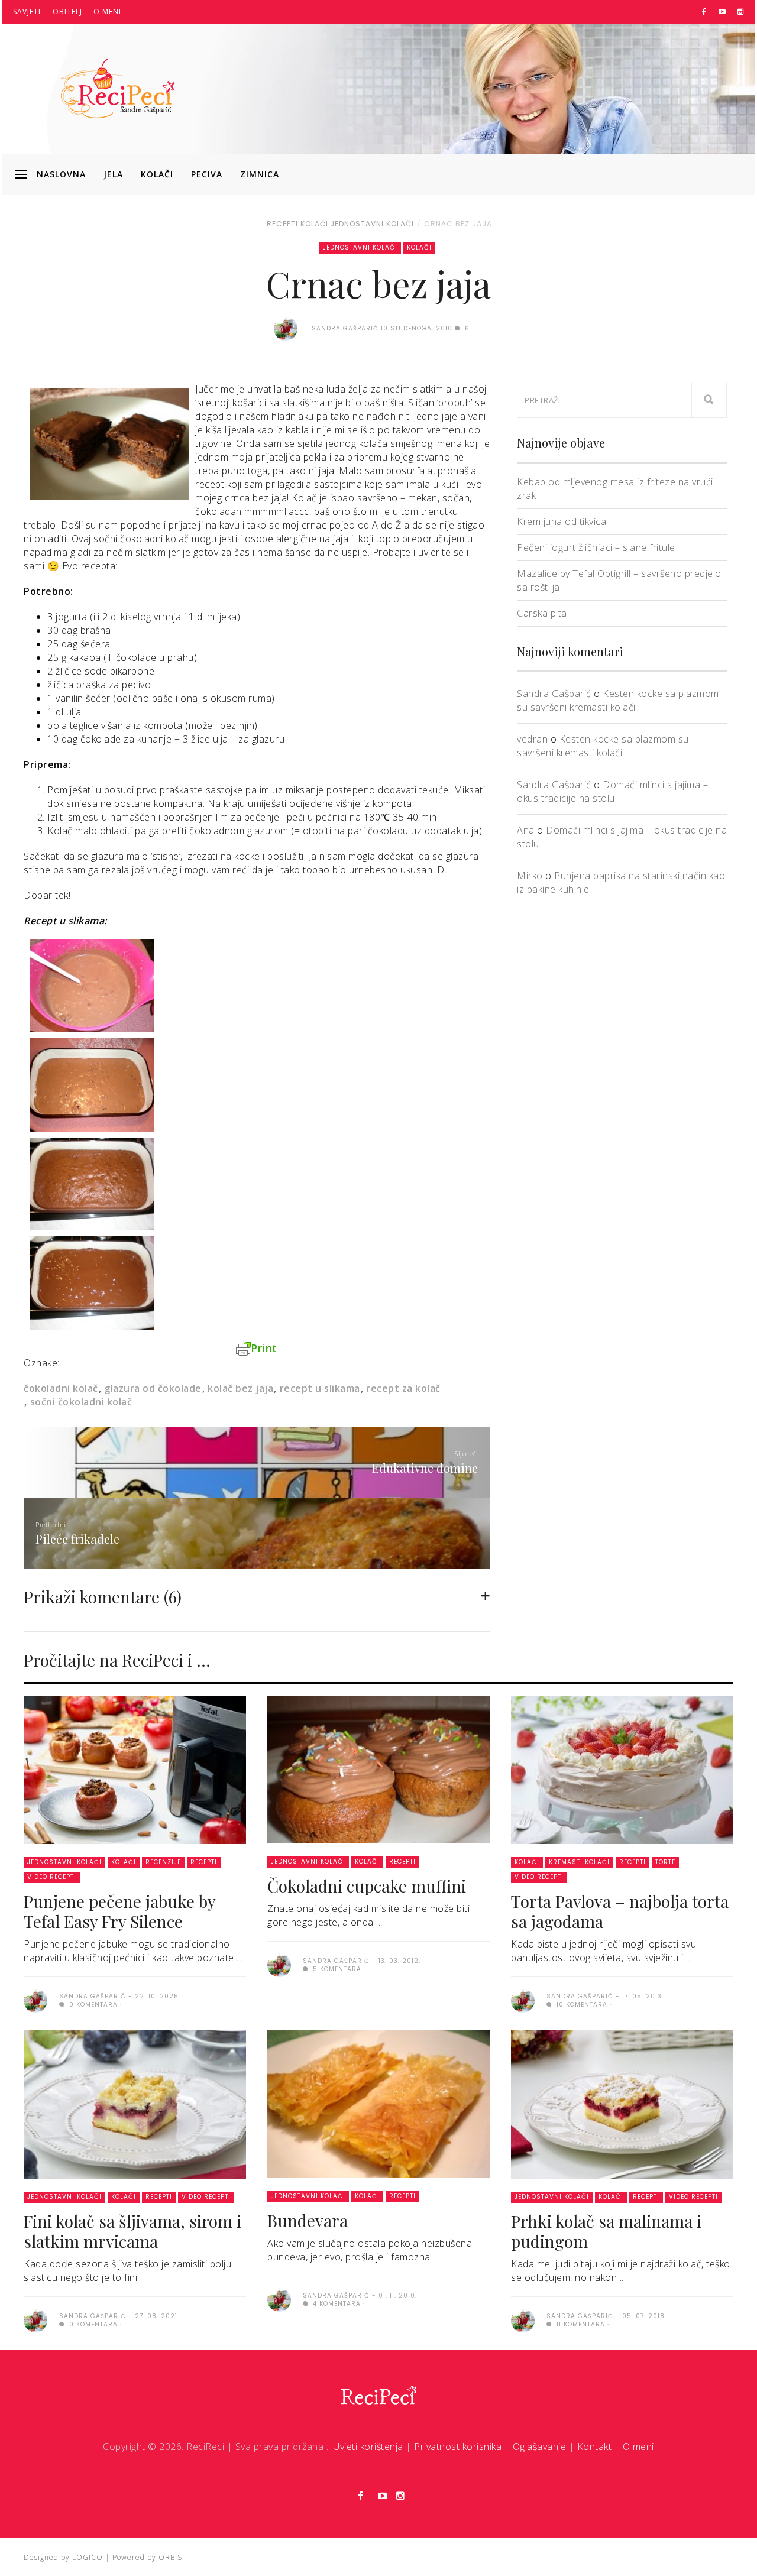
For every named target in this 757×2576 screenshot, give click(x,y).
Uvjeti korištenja (368, 2447)
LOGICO (88, 2557)
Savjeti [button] (27, 12)
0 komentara (92, 2005)
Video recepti (52, 1877)
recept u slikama (320, 1388)
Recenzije (163, 1862)
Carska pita (542, 613)
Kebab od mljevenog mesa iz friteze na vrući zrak (615, 489)
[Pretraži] (709, 400)
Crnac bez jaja (458, 224)
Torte (665, 1862)
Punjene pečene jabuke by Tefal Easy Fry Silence (119, 1911)
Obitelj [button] (67, 12)
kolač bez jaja (240, 1388)
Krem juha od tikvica (562, 521)
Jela (113, 174)
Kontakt (595, 2447)
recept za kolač (403, 1388)
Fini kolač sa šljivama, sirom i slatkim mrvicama (132, 2231)
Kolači (157, 174)
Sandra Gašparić (554, 694)
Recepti (282, 224)
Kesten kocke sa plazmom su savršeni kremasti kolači (618, 700)
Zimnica (260, 174)
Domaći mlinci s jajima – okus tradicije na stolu (612, 791)
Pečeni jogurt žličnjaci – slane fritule (596, 547)
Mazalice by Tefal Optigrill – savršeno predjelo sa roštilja (619, 580)
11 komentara (580, 2324)
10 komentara (581, 2005)
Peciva (207, 174)
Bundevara (308, 2220)
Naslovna (61, 174)
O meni (107, 12)
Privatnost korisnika (458, 2447)
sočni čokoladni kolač (81, 1402)
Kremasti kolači (579, 1862)
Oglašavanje (540, 2447)
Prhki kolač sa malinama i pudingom (606, 2231)
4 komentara (336, 2304)
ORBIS (170, 2557)
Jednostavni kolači (372, 224)
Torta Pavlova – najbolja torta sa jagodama (620, 1911)
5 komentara (336, 1969)
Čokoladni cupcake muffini (367, 1886)
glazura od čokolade (153, 1388)
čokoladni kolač (61, 1388)
